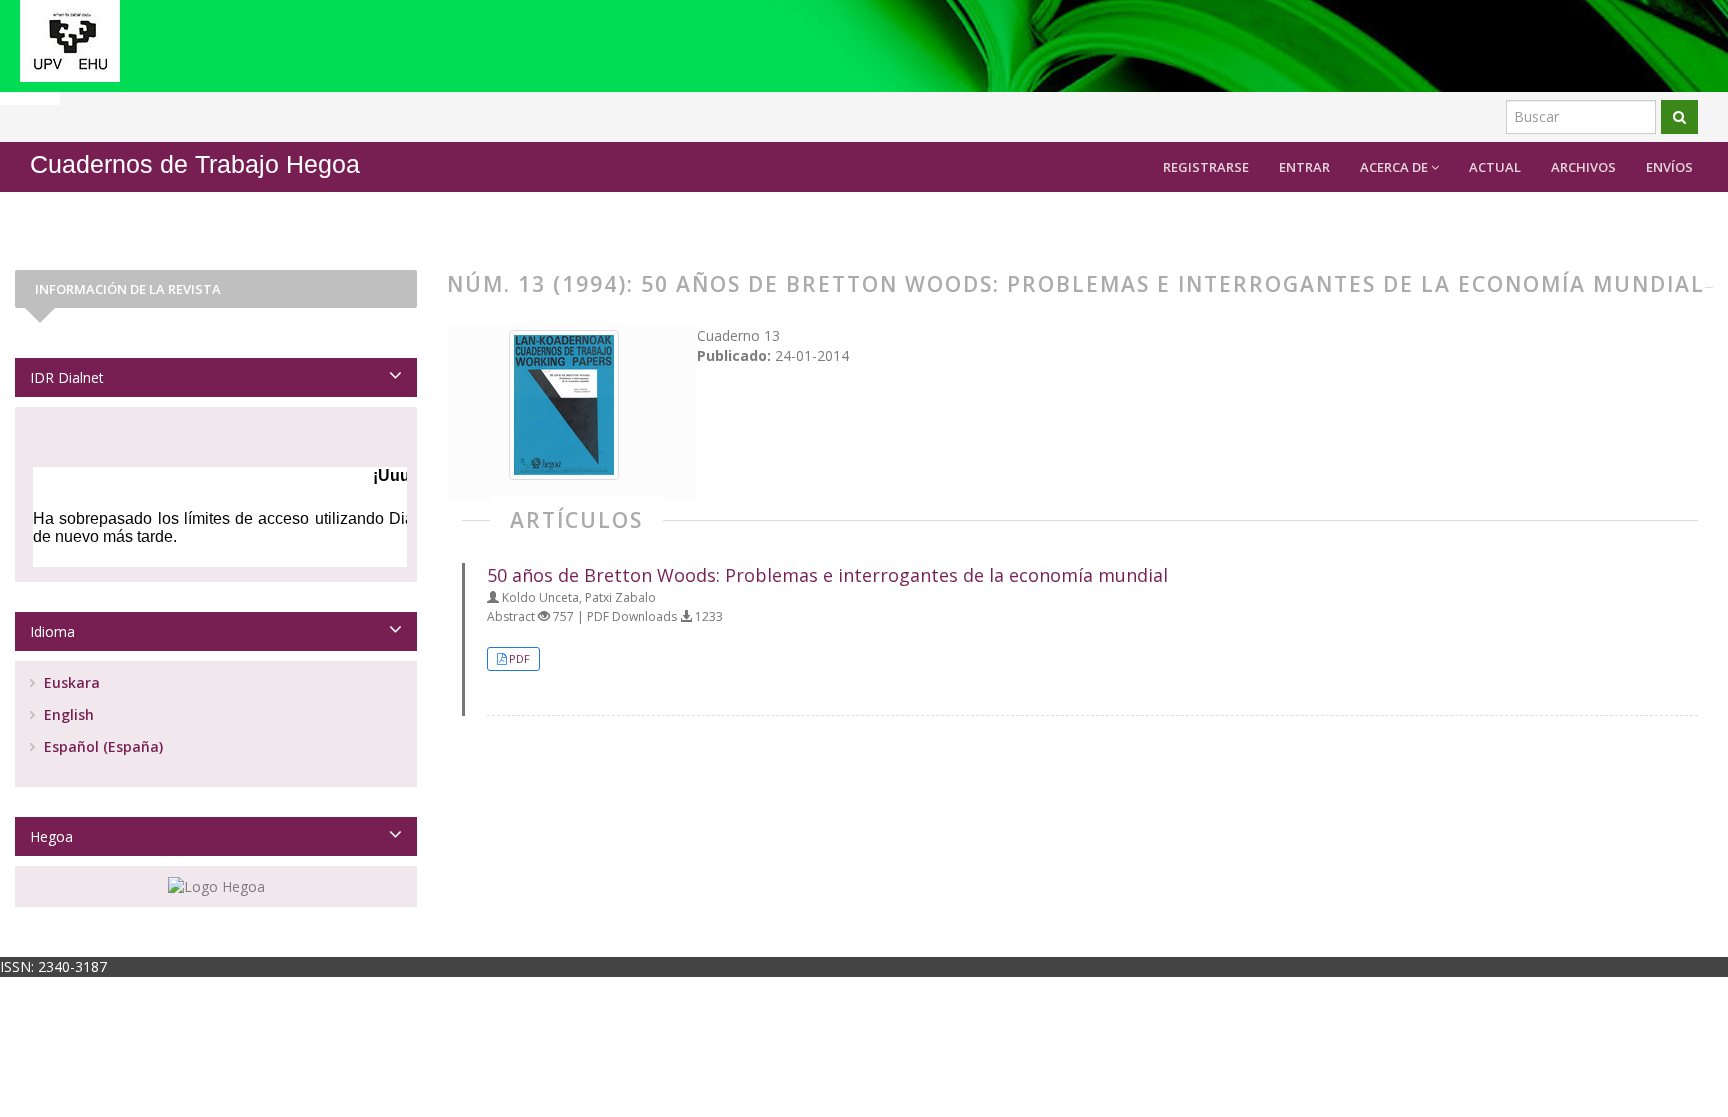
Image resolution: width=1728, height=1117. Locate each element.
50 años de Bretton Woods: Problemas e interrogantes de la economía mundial (827, 575)
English (67, 714)
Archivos (1583, 167)
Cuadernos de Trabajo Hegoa (195, 164)
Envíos (1669, 167)
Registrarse (1206, 167)
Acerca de (1395, 167)
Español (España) (101, 746)
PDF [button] (519, 658)
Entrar (1304, 167)
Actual (1495, 167)
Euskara (70, 682)
